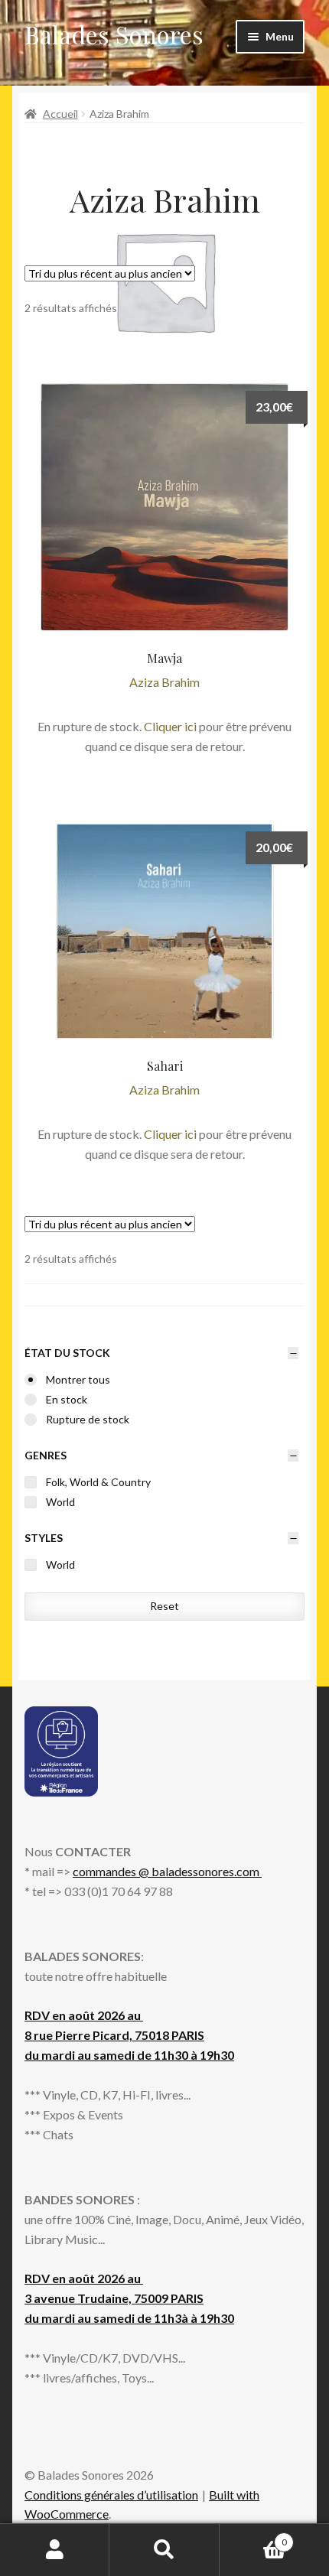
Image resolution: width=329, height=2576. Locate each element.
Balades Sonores (114, 34)
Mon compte (55, 2550)
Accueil (60, 114)
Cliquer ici (170, 726)
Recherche (164, 2550)
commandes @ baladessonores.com (167, 1871)
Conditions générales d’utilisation (111, 2495)
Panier (253, 2537)
